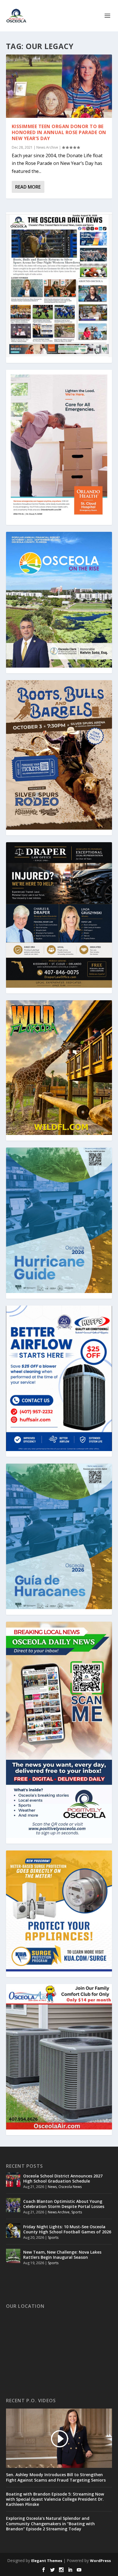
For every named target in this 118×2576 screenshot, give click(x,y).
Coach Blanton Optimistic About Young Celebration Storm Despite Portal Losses (64, 2204)
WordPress (100, 2561)
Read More (28, 187)
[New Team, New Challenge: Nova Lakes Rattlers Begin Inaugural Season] (13, 2256)
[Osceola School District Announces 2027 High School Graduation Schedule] (13, 2180)
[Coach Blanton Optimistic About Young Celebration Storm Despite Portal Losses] (13, 2205)
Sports (77, 2212)
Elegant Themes (47, 2561)
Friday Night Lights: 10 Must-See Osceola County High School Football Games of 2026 (67, 2229)
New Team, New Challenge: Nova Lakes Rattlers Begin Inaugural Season (62, 2255)
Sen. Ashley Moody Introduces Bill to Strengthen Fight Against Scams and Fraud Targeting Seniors (56, 2477)
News (52, 2187)
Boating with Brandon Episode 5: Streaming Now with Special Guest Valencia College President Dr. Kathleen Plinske (55, 2499)
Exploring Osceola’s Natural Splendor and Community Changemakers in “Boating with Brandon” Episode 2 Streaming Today (50, 2524)
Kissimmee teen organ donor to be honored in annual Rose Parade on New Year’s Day (59, 132)
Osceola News (70, 2187)
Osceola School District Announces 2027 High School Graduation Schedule (63, 2178)
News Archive (47, 147)
